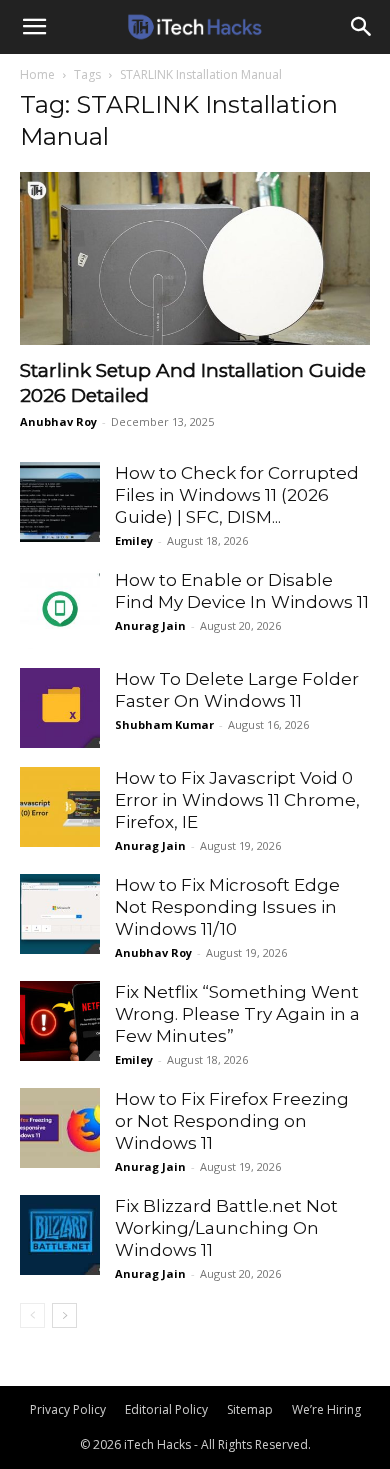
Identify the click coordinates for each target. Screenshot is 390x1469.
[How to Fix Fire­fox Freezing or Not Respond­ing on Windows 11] (60, 1128)
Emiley (134, 540)
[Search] (362, 27)
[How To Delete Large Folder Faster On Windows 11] (60, 708)
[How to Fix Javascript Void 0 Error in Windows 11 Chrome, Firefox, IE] (60, 807)
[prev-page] (32, 1315)
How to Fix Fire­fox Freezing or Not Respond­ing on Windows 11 (232, 1121)
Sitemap (250, 1409)
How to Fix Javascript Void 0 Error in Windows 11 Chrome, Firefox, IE (237, 800)
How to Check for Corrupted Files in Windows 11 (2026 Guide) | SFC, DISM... (237, 495)
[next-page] (64, 1315)
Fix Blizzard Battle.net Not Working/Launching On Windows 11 (226, 1228)
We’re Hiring (326, 1409)
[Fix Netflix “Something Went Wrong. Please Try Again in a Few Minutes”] (60, 1021)
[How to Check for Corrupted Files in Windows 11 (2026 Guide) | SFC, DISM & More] (60, 502)
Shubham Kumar (164, 724)
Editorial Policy (166, 1409)
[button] (34, 27)
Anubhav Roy (58, 421)
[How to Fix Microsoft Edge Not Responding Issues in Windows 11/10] (60, 914)
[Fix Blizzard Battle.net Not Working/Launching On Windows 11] (60, 1235)
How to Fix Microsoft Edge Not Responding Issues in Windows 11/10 (227, 907)
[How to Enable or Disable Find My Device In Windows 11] (60, 609)
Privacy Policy (68, 1409)
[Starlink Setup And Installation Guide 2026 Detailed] (195, 258)
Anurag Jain (150, 625)
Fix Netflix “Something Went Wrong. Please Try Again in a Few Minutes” (237, 1014)
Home (37, 74)
